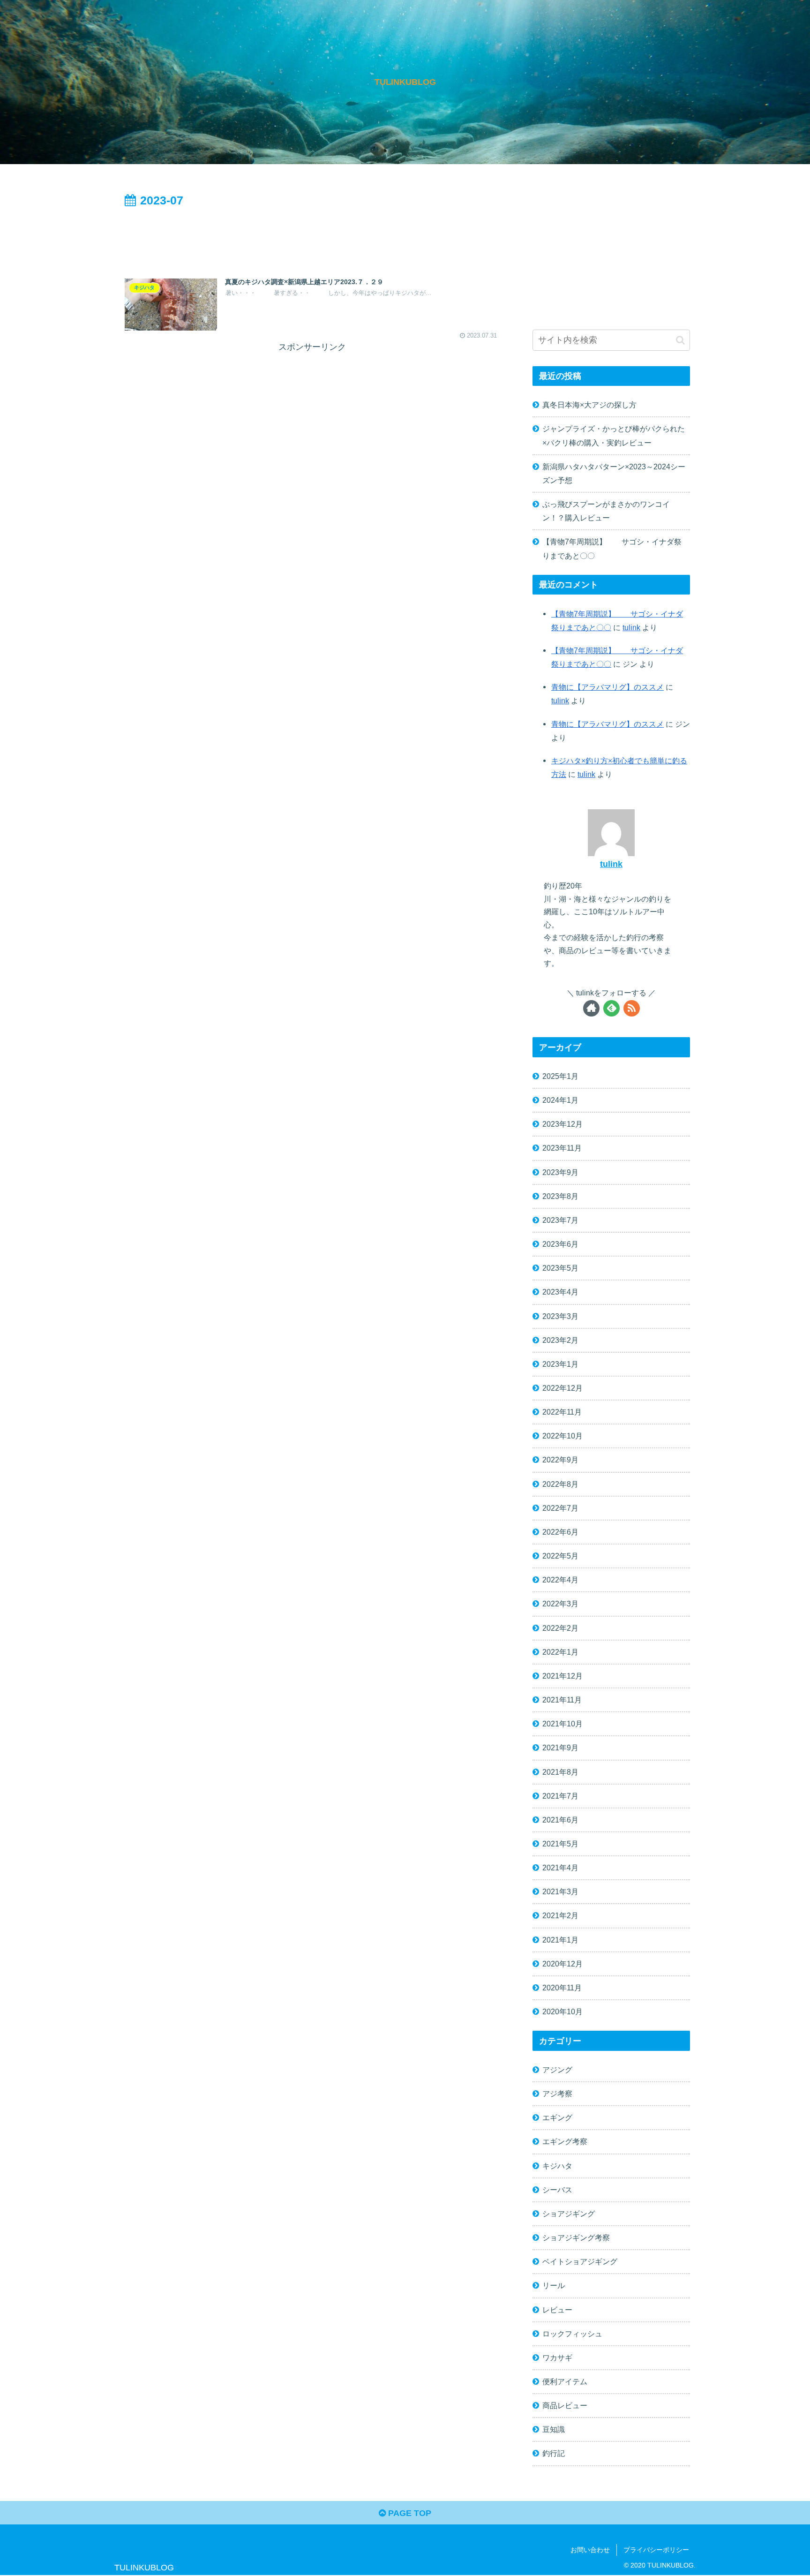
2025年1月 (560, 1076)
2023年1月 (560, 1364)
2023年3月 (560, 1316)
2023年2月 (560, 1340)
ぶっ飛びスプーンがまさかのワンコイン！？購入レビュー (606, 511)
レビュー (557, 2310)
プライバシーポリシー (656, 2550)
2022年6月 (560, 1532)
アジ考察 (557, 2094)
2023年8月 (560, 1196)
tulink (631, 627)
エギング (557, 2117)
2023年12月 (562, 1124)
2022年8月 (560, 1484)
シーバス (557, 2190)
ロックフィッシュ (572, 2334)
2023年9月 (560, 1172)
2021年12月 (562, 1676)
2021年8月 (560, 1772)
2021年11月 (562, 1700)
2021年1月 (560, 1940)
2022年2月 (560, 1628)
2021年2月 (560, 1915)
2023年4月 (560, 1292)
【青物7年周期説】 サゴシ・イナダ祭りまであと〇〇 (612, 548)
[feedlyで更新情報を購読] (611, 1008)
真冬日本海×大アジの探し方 (589, 405)
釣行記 (554, 2453)
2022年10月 (562, 1436)
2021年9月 (560, 1747)
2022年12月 (562, 1388)
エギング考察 (565, 2141)
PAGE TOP (409, 2513)
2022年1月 (560, 1652)
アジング (557, 2070)
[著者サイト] (591, 1008)
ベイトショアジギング (580, 2261)
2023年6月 (560, 1244)
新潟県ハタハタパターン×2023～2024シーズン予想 (614, 473)
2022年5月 (560, 1556)
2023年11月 (562, 1148)
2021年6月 (560, 1820)
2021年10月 (562, 1724)
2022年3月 (560, 1604)
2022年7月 (560, 1508)
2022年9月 (560, 1460)
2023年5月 (560, 1268)
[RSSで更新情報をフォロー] (632, 1008)
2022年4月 (560, 1580)
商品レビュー (565, 2405)
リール (554, 2285)
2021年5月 (560, 1844)
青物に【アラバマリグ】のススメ (607, 687)
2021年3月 (560, 1891)
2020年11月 (562, 1988)
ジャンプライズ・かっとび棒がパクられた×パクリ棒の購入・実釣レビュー (614, 435)
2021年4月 (560, 1868)
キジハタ (557, 2166)
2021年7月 (560, 1796)
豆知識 (554, 2429)
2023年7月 (560, 1220)
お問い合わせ (590, 2550)
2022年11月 (562, 1412)
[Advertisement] (312, 237)
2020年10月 (562, 2011)
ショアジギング (569, 2214)
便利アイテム (565, 2381)
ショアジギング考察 (576, 2237)
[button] (680, 340)
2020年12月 (562, 1964)
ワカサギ (557, 2358)
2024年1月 (560, 1100)
